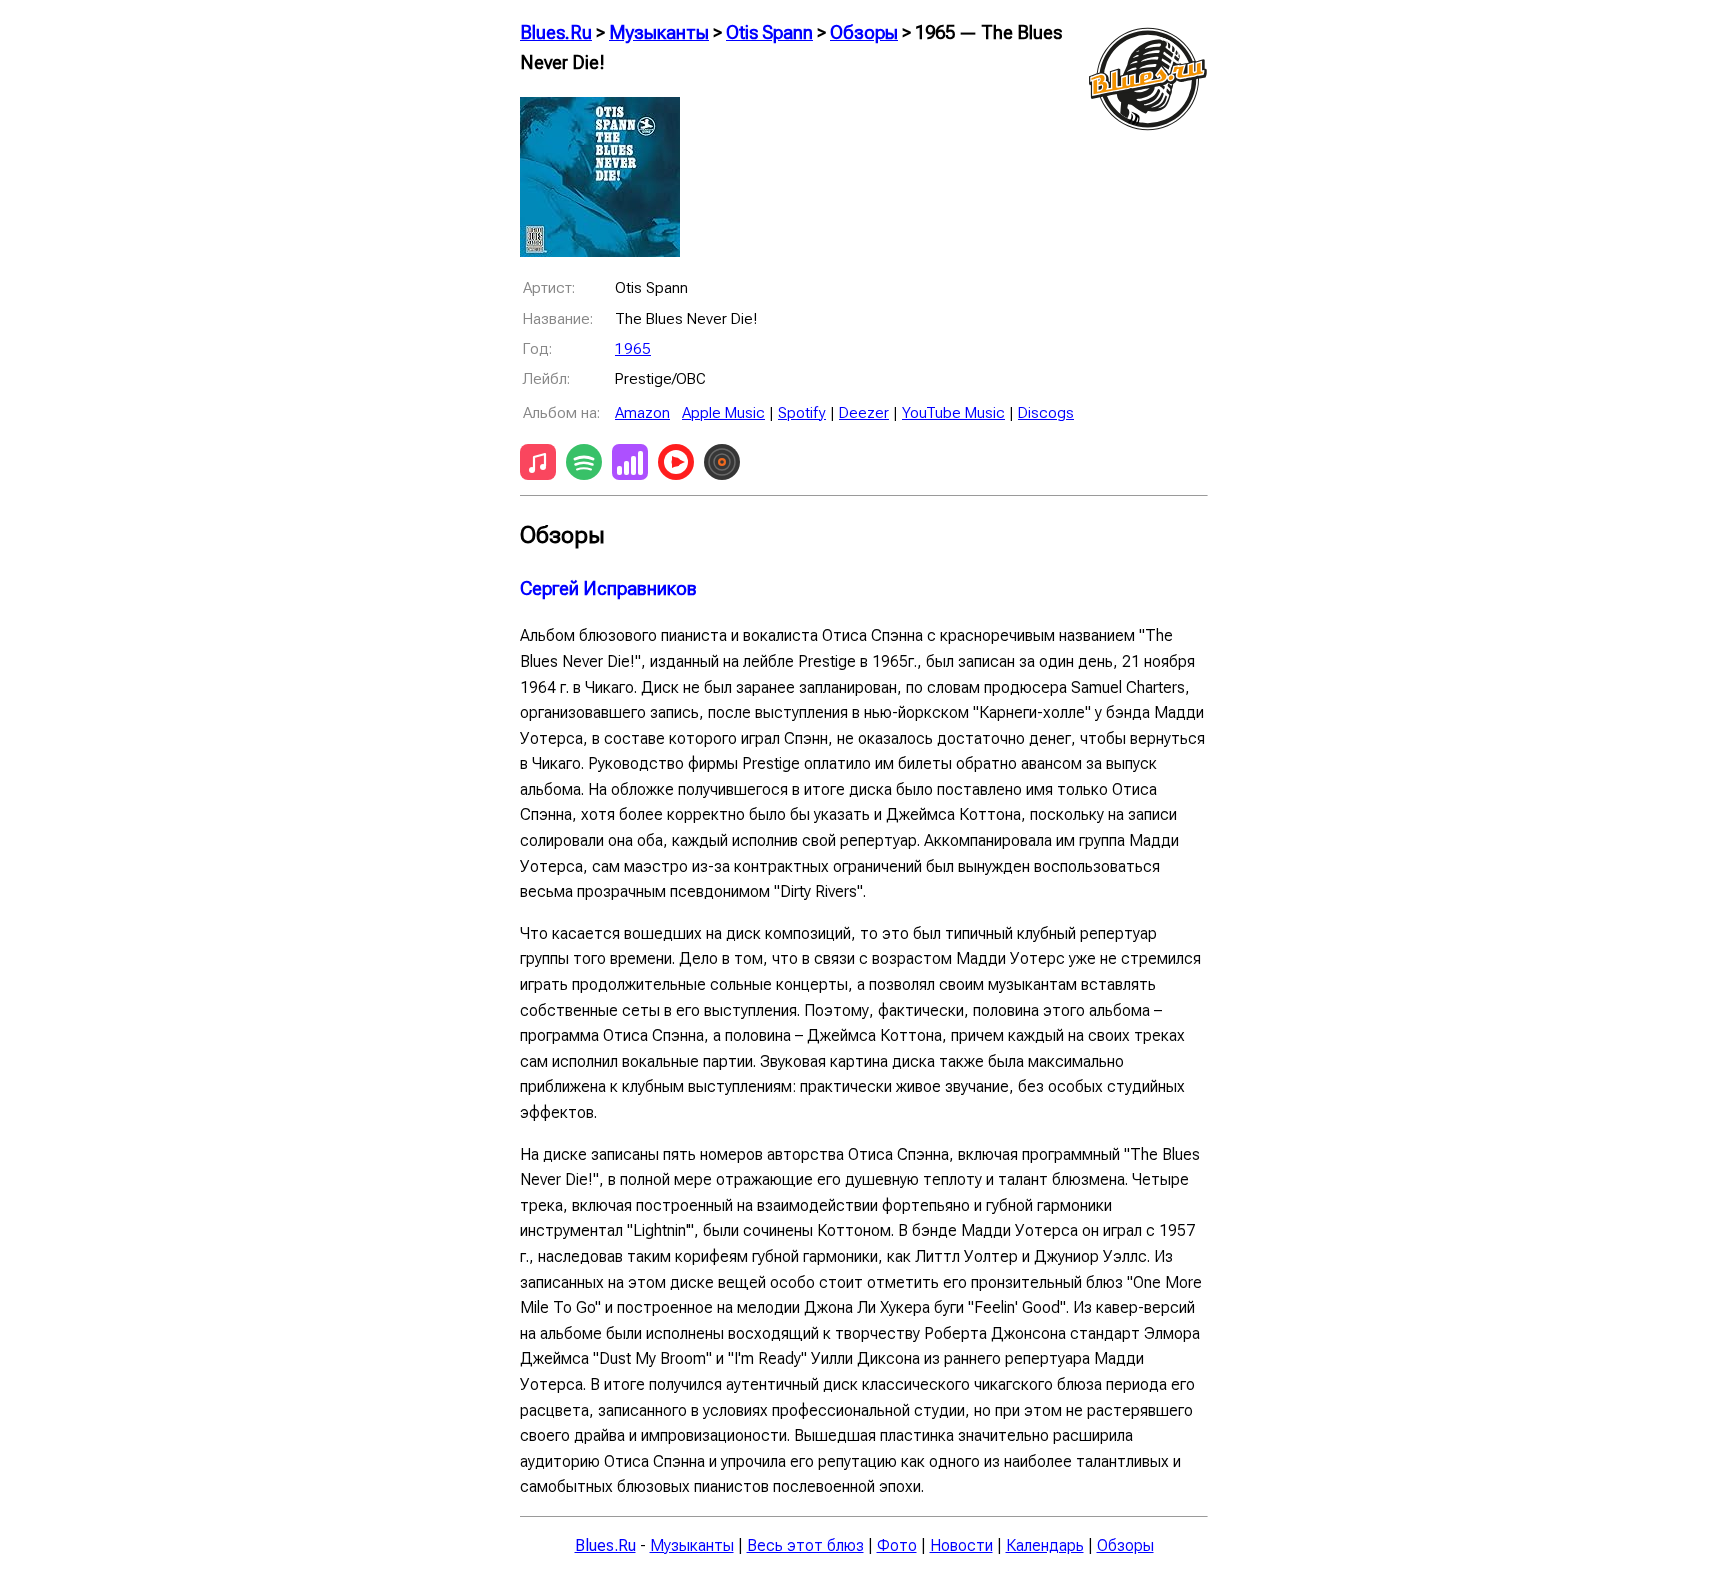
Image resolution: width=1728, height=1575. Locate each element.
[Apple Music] (538, 466)
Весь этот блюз (805, 1545)
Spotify (802, 413)
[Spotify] (584, 466)
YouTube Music (953, 413)
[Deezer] (630, 466)
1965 (633, 349)
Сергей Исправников (608, 589)
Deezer (864, 413)
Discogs (1046, 413)
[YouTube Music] (676, 466)
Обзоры (864, 33)
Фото (897, 1545)
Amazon (642, 413)
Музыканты (659, 33)
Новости (961, 1545)
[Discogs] (722, 466)
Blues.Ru (556, 33)
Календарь (1045, 1545)
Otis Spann (769, 33)
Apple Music (723, 413)
